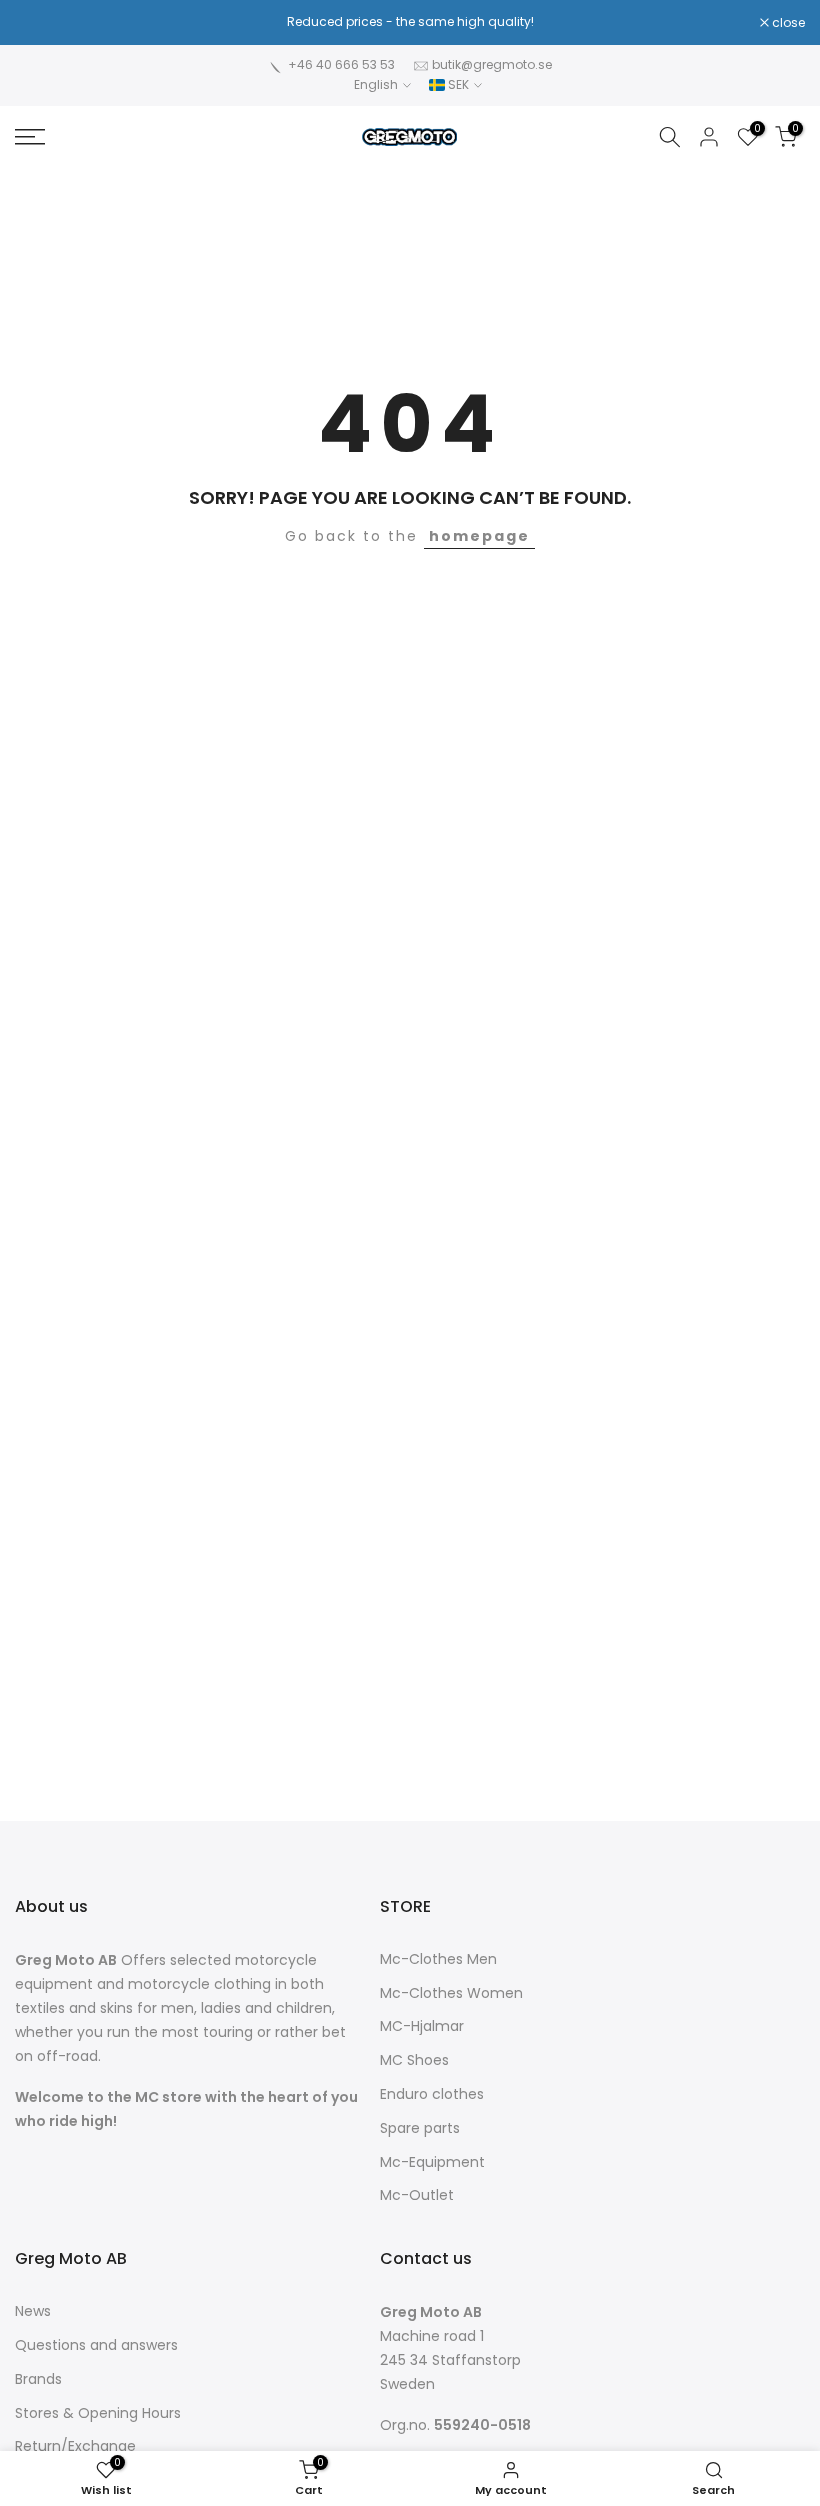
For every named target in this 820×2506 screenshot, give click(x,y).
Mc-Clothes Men (438, 1959)
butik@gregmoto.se (492, 64)
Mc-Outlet (417, 2195)
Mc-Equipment (432, 2162)
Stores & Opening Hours (98, 2413)
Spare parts (420, 2128)
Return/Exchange (75, 2446)
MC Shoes (414, 2060)
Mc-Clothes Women (451, 1993)
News (33, 2311)
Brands (38, 2379)
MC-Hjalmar (422, 2026)
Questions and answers (96, 2345)
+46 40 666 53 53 (341, 64)
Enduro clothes (432, 2094)
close (42, 23)
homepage (479, 536)
